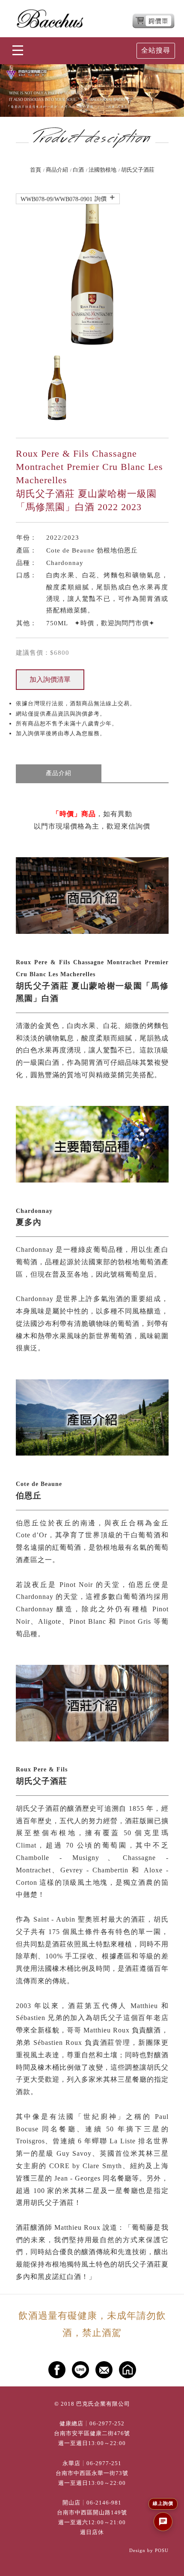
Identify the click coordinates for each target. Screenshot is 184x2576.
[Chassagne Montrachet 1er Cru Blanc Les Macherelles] (92, 270)
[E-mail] (104, 2370)
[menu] (18, 51)
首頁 (36, 170)
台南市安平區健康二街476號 (92, 2433)
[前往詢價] (154, 21)
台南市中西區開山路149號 (92, 2513)
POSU (162, 2550)
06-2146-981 (104, 2503)
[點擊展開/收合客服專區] (163, 2522)
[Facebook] (57, 2370)
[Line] (80, 2370)
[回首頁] (50, 19)
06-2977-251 (104, 2463)
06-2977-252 (107, 2424)
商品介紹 (57, 170)
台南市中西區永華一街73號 (92, 2473)
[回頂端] (169, 2561)
